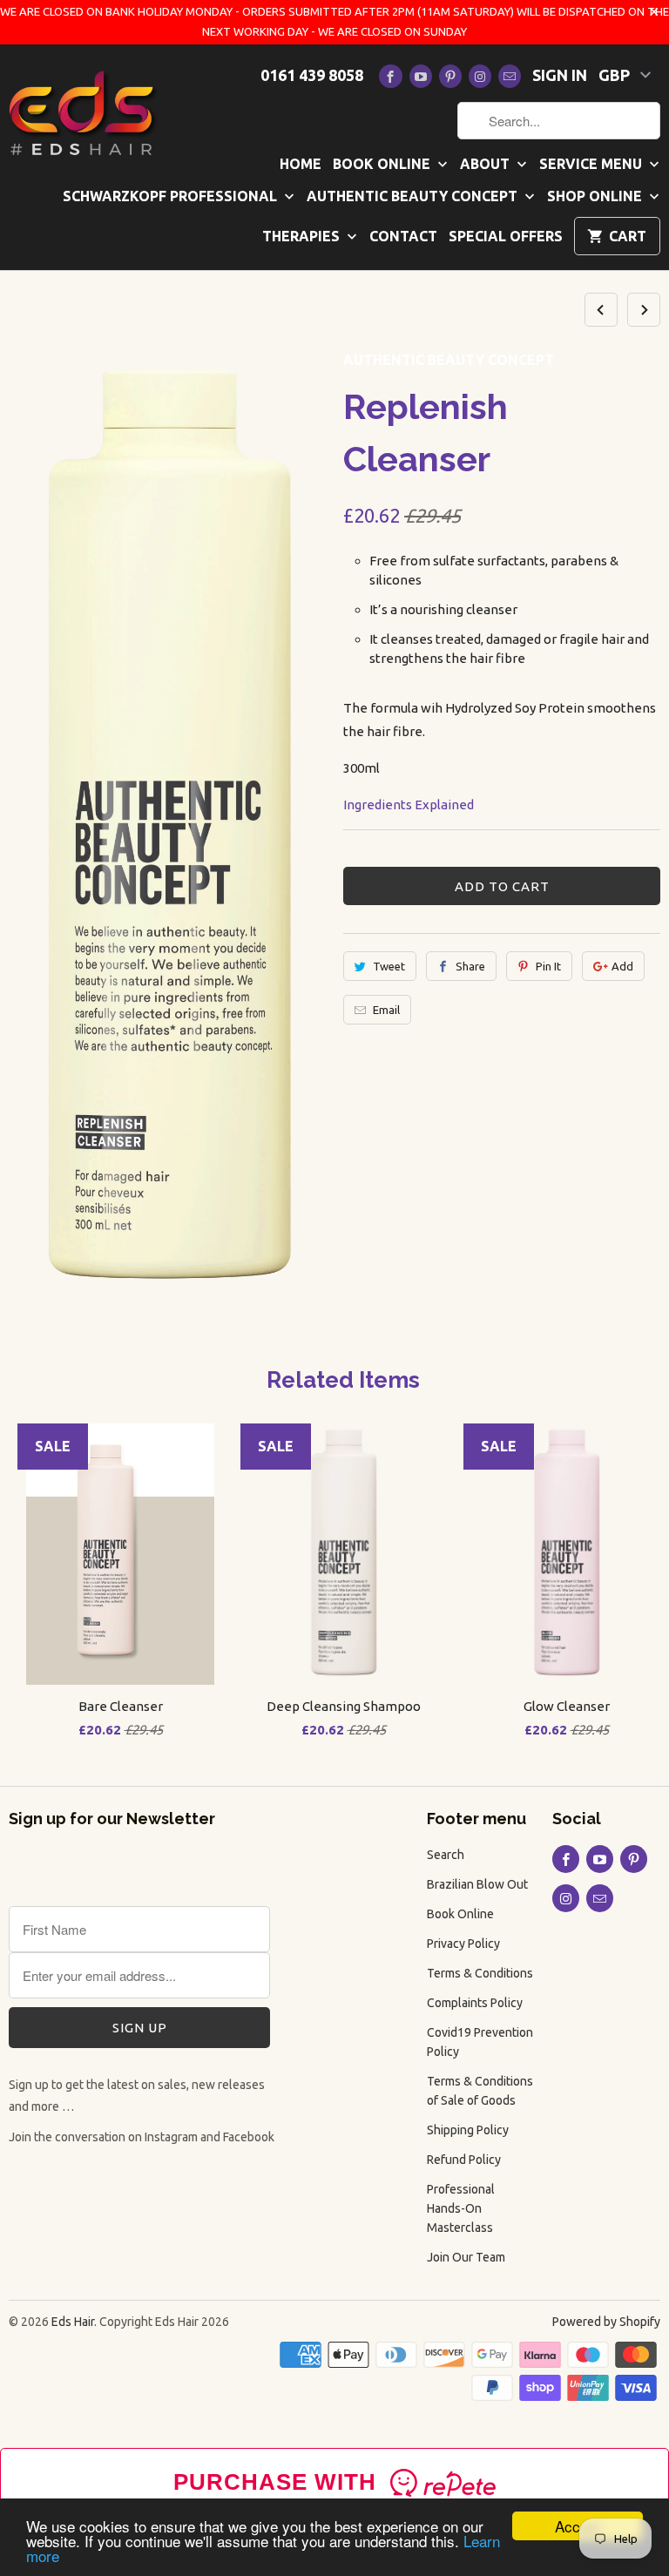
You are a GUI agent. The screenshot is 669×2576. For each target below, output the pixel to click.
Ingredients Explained (409, 805)
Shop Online (596, 196)
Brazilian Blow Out (477, 1884)
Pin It (548, 966)
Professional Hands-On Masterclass (461, 2208)
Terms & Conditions (480, 1973)
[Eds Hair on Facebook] (390, 76)
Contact (403, 236)
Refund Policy (464, 2160)
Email (386, 1010)
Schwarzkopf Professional (172, 196)
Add (622, 966)
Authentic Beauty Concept (414, 196)
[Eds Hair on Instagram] (480, 76)
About (487, 164)
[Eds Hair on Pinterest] (450, 76)
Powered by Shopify (606, 2322)
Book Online (383, 164)
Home (301, 164)
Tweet (389, 966)
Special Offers (506, 236)
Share (470, 966)
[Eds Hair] (84, 112)
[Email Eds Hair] (510, 76)
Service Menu (592, 164)
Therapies (303, 236)
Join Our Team (466, 2257)
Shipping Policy (468, 2130)
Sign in (560, 75)
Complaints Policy (475, 2003)
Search (446, 1855)
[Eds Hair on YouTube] (421, 76)
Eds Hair (73, 2322)
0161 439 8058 (312, 75)
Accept (578, 2526)
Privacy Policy (463, 1944)
